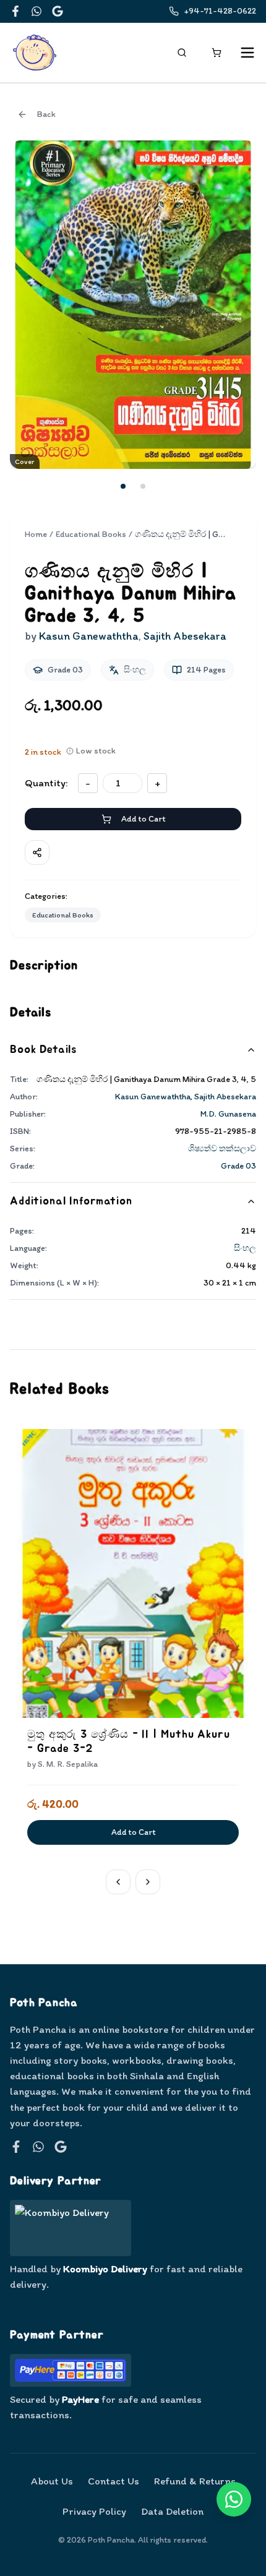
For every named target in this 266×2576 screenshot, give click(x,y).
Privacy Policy (94, 2511)
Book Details (43, 1050)
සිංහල (245, 1248)
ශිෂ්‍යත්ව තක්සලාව (222, 1148)
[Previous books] (118, 1882)
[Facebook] (15, 11)
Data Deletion (172, 2511)
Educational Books (91, 534)
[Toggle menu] (247, 53)
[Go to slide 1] (123, 486)
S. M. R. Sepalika (68, 1764)
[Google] (58, 11)
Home (36, 534)
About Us (52, 2481)
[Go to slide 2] (143, 486)
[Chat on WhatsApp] (234, 2499)
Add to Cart (143, 819)
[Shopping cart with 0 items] (217, 53)
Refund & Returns (195, 2481)
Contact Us (114, 2481)
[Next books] (148, 1882)
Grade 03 (238, 1166)
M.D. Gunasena (228, 1114)
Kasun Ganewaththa (153, 1097)
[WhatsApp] (36, 11)
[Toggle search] (182, 53)
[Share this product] (37, 852)
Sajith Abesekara (225, 1097)
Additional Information (71, 1201)
